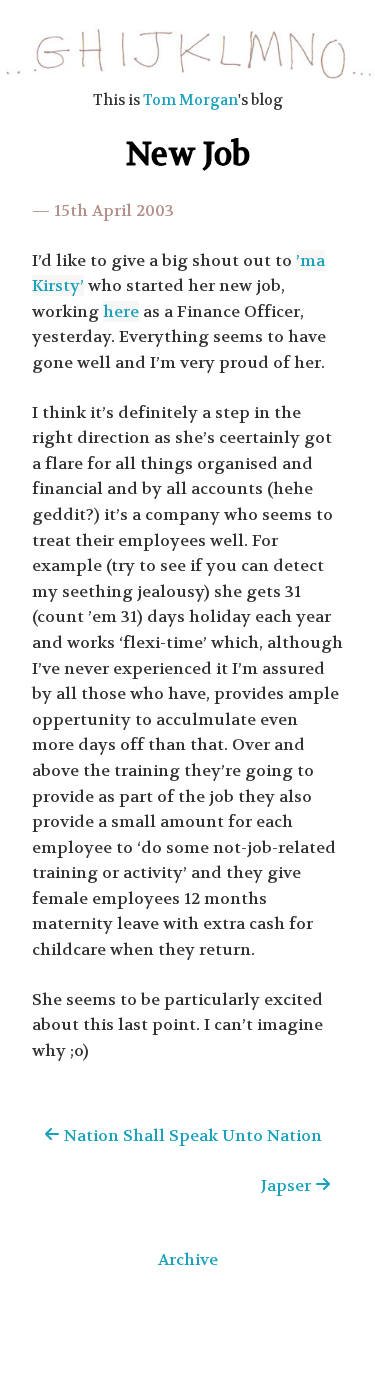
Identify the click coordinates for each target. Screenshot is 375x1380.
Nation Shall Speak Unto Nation (191, 1135)
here (121, 311)
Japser (288, 1185)
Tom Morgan (190, 100)
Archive (188, 1259)
